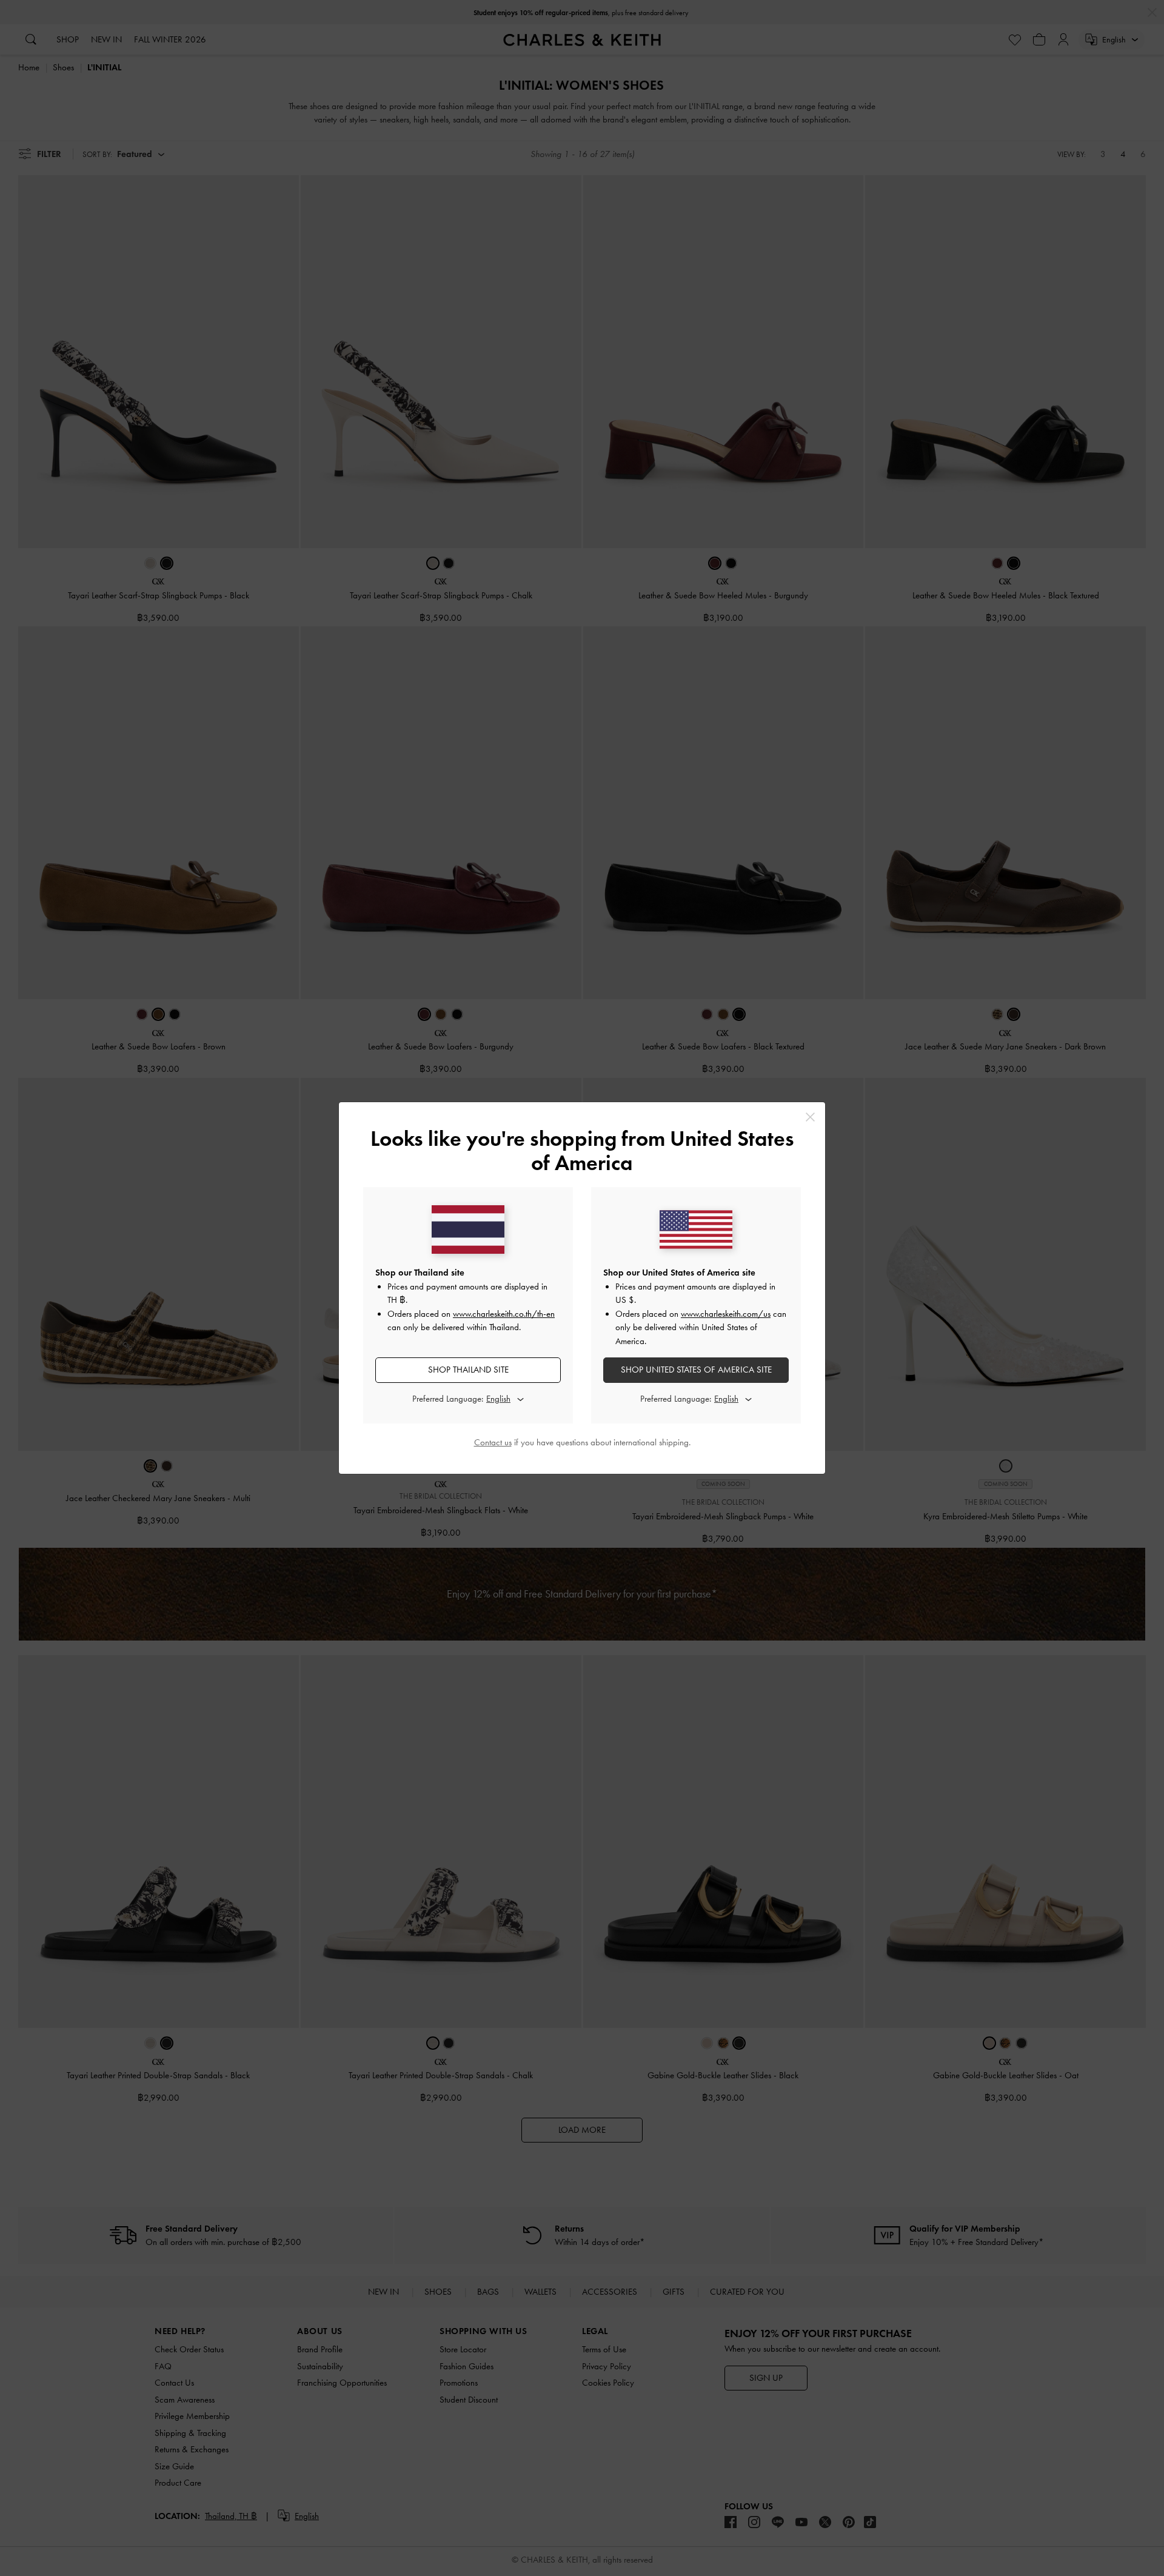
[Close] (810, 1117)
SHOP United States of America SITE (696, 1370)
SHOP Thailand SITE (468, 1370)
